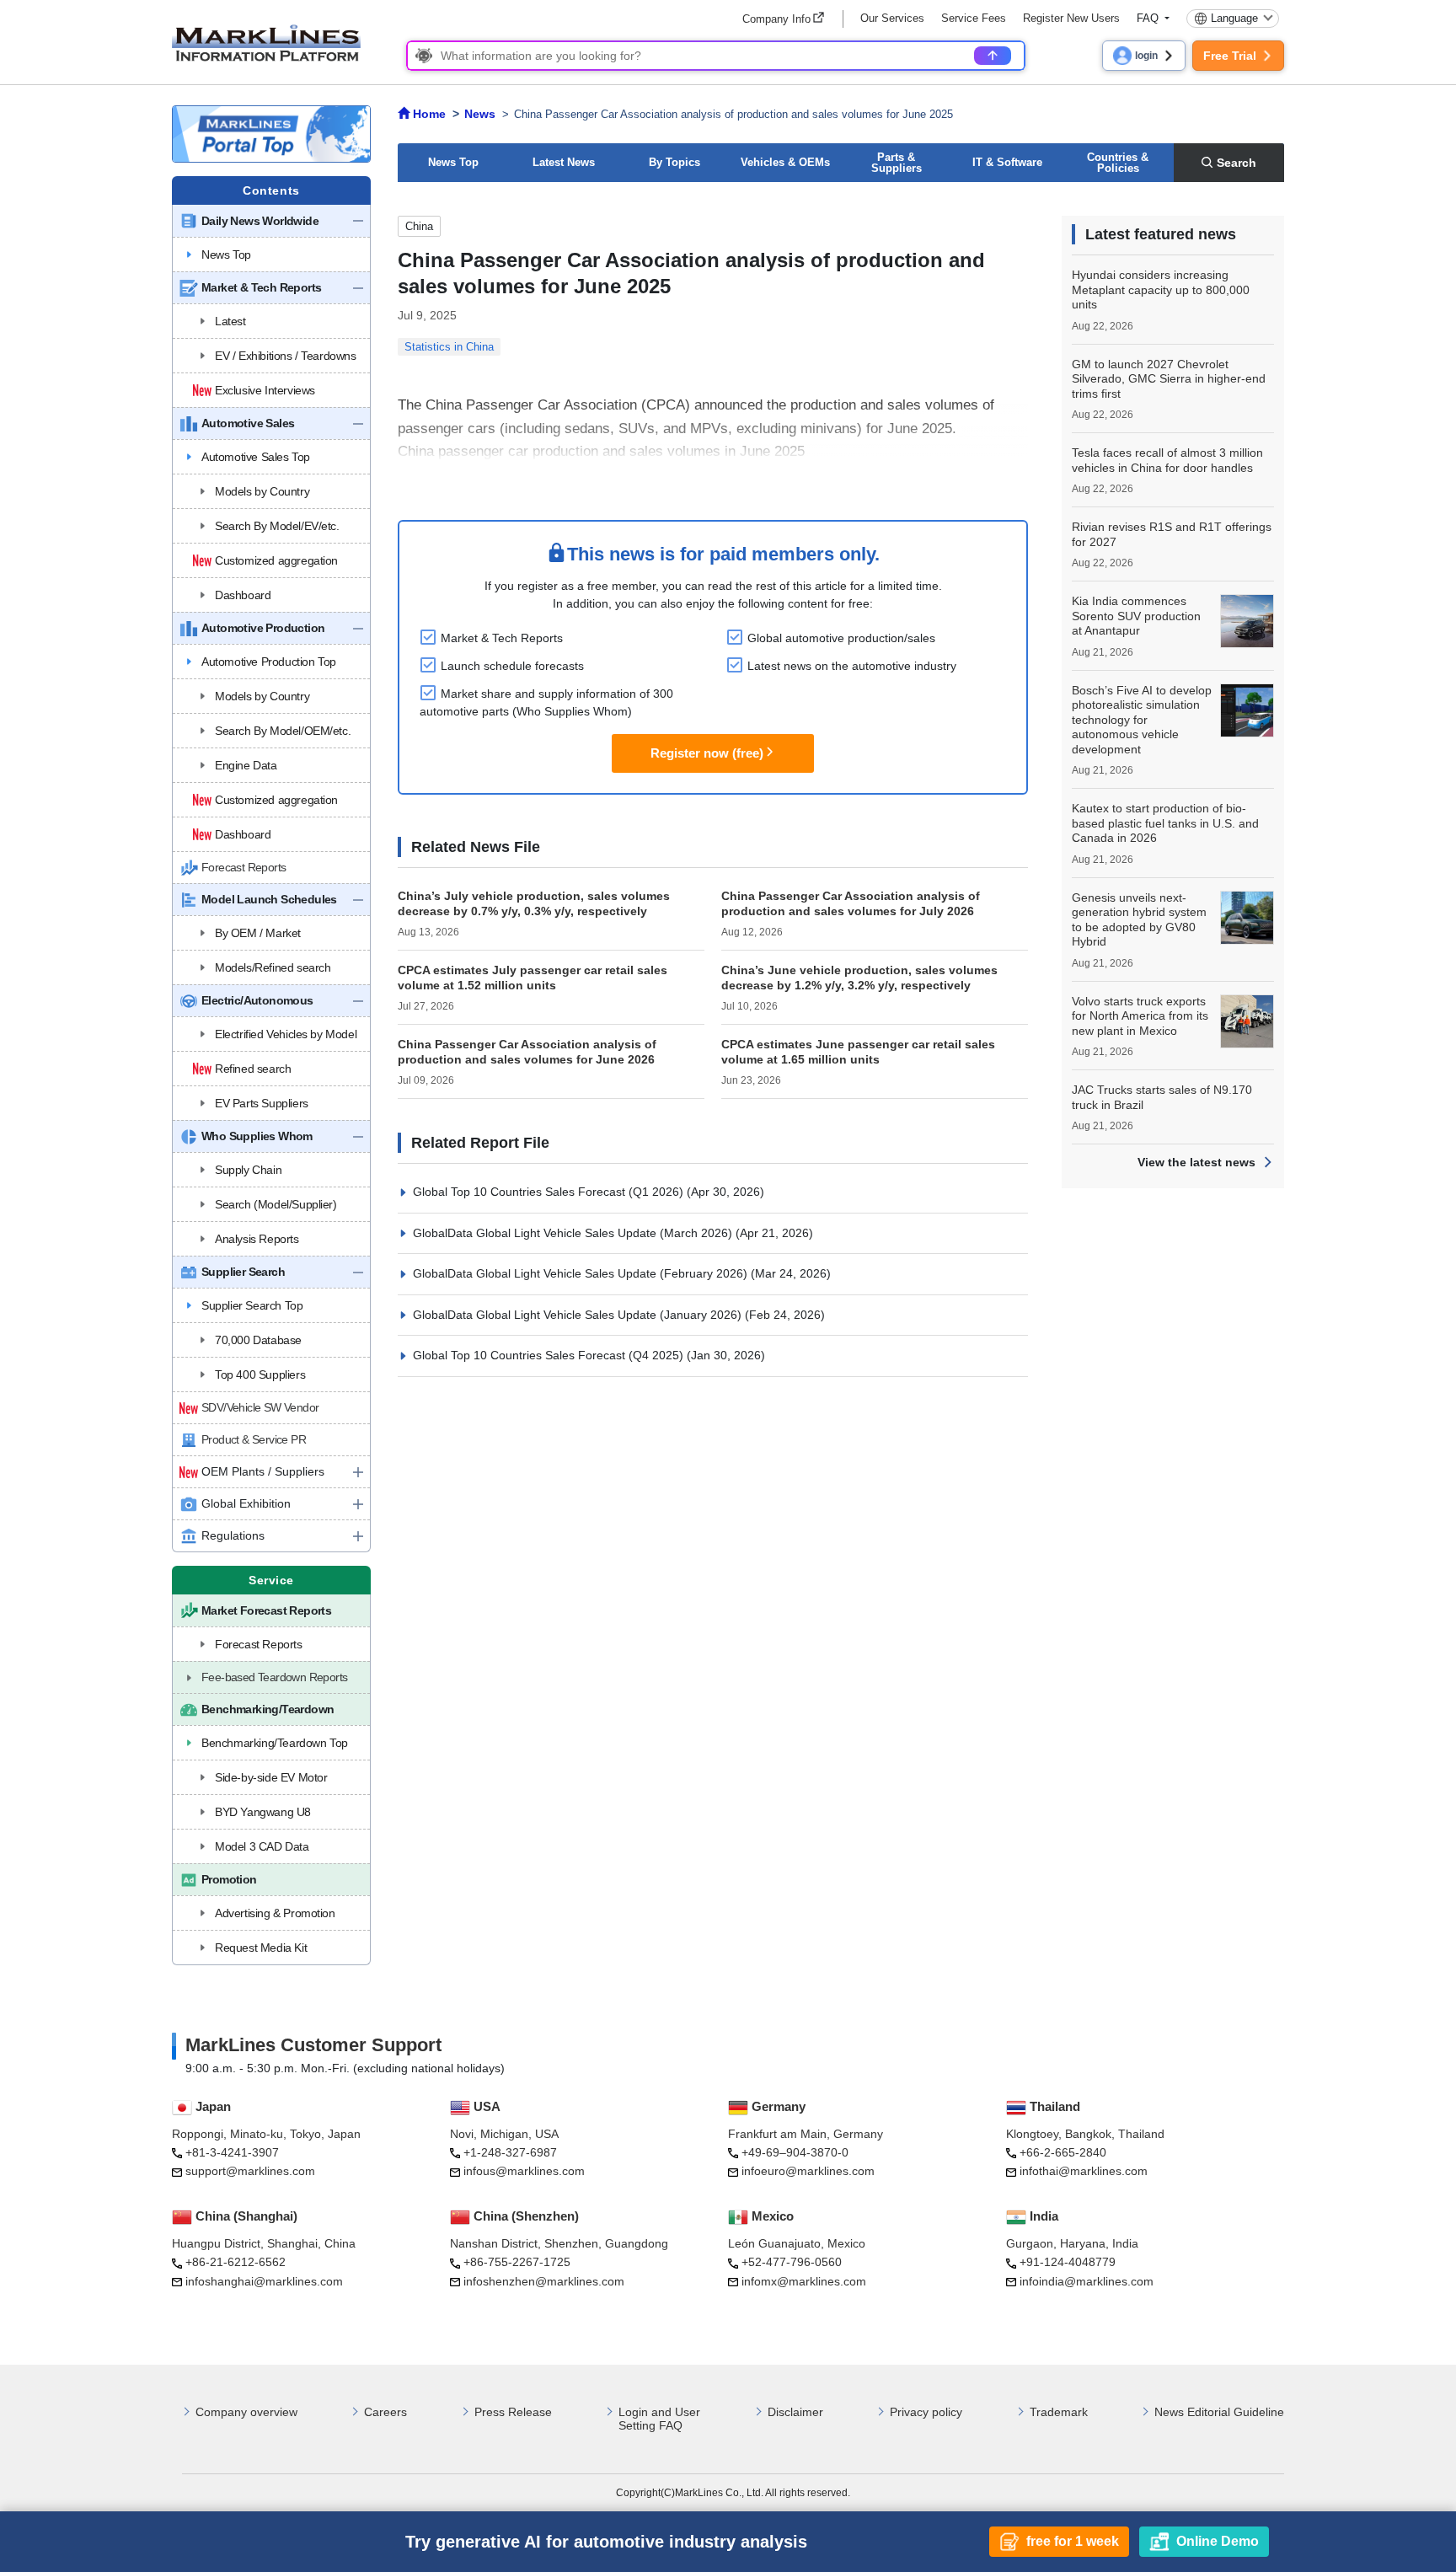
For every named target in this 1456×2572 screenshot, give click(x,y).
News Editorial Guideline (1219, 2412)
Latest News (564, 162)
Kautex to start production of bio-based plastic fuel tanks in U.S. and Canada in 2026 (1165, 823)
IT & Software (1007, 162)
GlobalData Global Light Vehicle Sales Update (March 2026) (574, 1233)
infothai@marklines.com (1084, 2171)
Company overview (246, 2412)
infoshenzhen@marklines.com (544, 2281)
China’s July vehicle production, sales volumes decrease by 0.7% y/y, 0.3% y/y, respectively (534, 903)
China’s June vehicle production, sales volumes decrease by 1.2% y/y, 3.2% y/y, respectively (859, 978)
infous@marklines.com (524, 2171)
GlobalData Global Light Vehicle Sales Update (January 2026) (579, 1315)
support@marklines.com (250, 2171)
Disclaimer (795, 2412)
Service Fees (974, 18)
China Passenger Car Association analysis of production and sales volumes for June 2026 (527, 1052)
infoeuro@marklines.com (808, 2171)
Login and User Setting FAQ (659, 2419)
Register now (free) (707, 753)
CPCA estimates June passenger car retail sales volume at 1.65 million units (858, 1052)
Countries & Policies (1118, 163)
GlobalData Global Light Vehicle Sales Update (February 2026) (582, 1273)
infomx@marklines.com (804, 2281)
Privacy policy (926, 2412)
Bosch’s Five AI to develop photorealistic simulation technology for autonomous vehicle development (1142, 720)
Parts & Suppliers (897, 163)
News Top (453, 162)
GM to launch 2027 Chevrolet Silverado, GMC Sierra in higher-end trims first (1169, 379)
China (419, 226)
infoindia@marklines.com (1087, 2281)
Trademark (1059, 2412)
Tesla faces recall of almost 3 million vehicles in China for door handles (1167, 460)
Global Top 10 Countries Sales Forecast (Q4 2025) (550, 1355)
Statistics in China (449, 347)
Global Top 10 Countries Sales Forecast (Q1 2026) (550, 1192)
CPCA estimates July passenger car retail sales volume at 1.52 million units (533, 978)
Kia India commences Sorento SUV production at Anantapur (1136, 616)
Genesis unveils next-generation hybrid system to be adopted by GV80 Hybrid (1139, 920)
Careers (385, 2412)
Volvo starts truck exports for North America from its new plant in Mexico (1140, 1016)
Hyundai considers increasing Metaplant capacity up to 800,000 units (1161, 289)
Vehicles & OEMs (785, 162)
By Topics (674, 162)
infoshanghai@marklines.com (264, 2281)
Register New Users (1071, 18)
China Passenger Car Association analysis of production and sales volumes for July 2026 (851, 903)
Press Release (513, 2412)
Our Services (892, 18)
